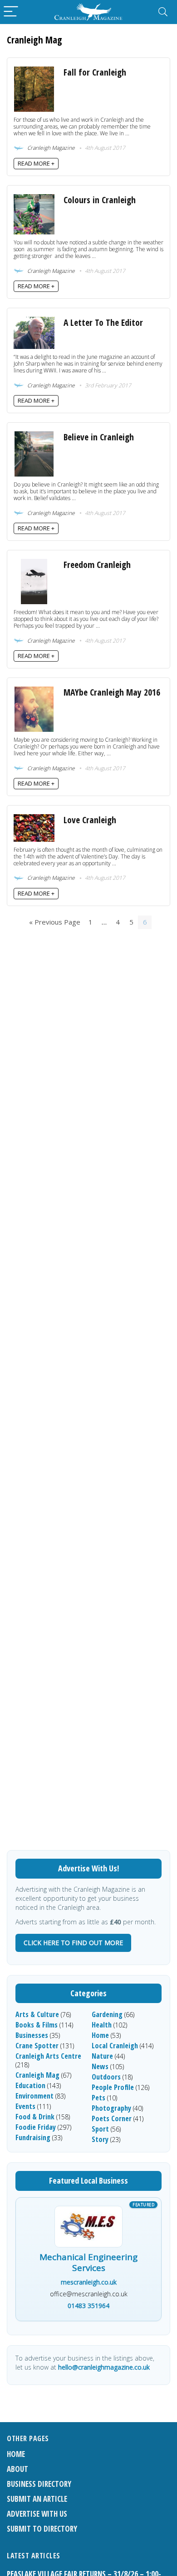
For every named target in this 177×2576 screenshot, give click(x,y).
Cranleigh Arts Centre (48, 2056)
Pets (98, 2098)
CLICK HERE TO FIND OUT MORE (73, 1943)
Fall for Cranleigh (95, 72)
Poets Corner (112, 2118)
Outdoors (106, 2077)
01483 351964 (88, 2306)
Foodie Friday (36, 2127)
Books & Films (37, 2025)
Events (25, 2106)
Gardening (107, 2014)
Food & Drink (35, 2117)
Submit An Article (37, 2499)
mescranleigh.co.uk (89, 2282)
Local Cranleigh (115, 2046)
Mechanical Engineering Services (88, 2263)
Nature (102, 2056)
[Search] (163, 12)
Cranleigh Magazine (50, 148)
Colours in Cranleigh (100, 200)
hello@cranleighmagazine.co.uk (104, 2367)
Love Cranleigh (90, 820)
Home (100, 2035)
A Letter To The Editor (103, 322)
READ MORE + (36, 163)
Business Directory (39, 2484)
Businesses (32, 2035)
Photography (111, 2108)
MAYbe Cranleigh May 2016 (112, 692)
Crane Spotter (37, 2046)
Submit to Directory (42, 2529)
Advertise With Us (37, 2514)
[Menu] (11, 12)
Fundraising (33, 2137)
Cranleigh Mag (37, 2075)
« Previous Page (55, 922)
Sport (100, 2129)
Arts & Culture (37, 2014)
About (17, 2469)
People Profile (113, 2087)
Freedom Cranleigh (97, 565)
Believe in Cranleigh (99, 437)
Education (30, 2085)
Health (102, 2025)
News (100, 2066)
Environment (34, 2096)
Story (100, 2139)
